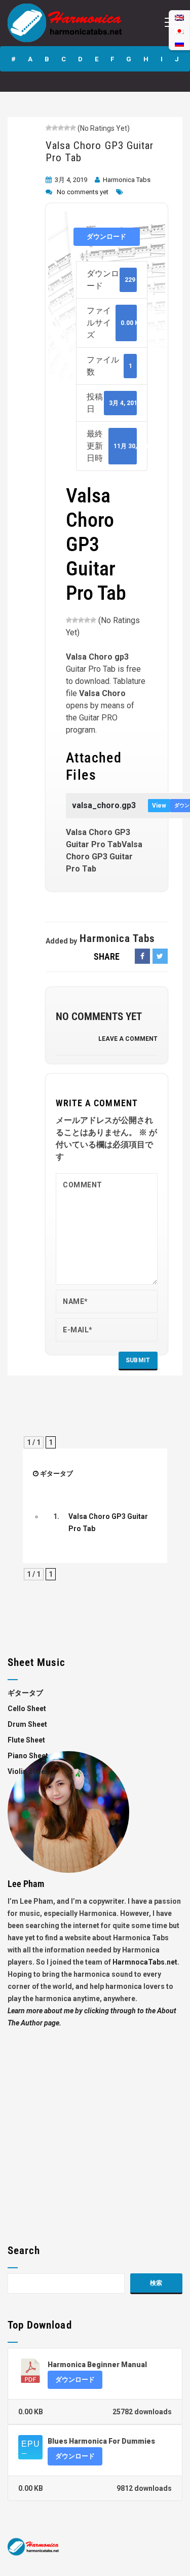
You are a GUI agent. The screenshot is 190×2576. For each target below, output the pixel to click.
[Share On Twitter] (160, 956)
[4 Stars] (67, 128)
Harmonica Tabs (127, 180)
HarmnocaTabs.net (145, 1962)
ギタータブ (56, 1474)
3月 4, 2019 (71, 180)
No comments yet (83, 192)
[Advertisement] (95, 2124)
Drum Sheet (27, 1724)
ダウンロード (106, 237)
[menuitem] (179, 43)
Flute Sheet (26, 1740)
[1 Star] (49, 128)
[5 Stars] (73, 128)
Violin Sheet (28, 1771)
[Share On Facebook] (142, 956)
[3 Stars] (61, 128)
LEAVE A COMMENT (128, 1039)
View (159, 806)
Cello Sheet (27, 1709)
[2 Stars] (55, 128)
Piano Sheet (28, 1756)
